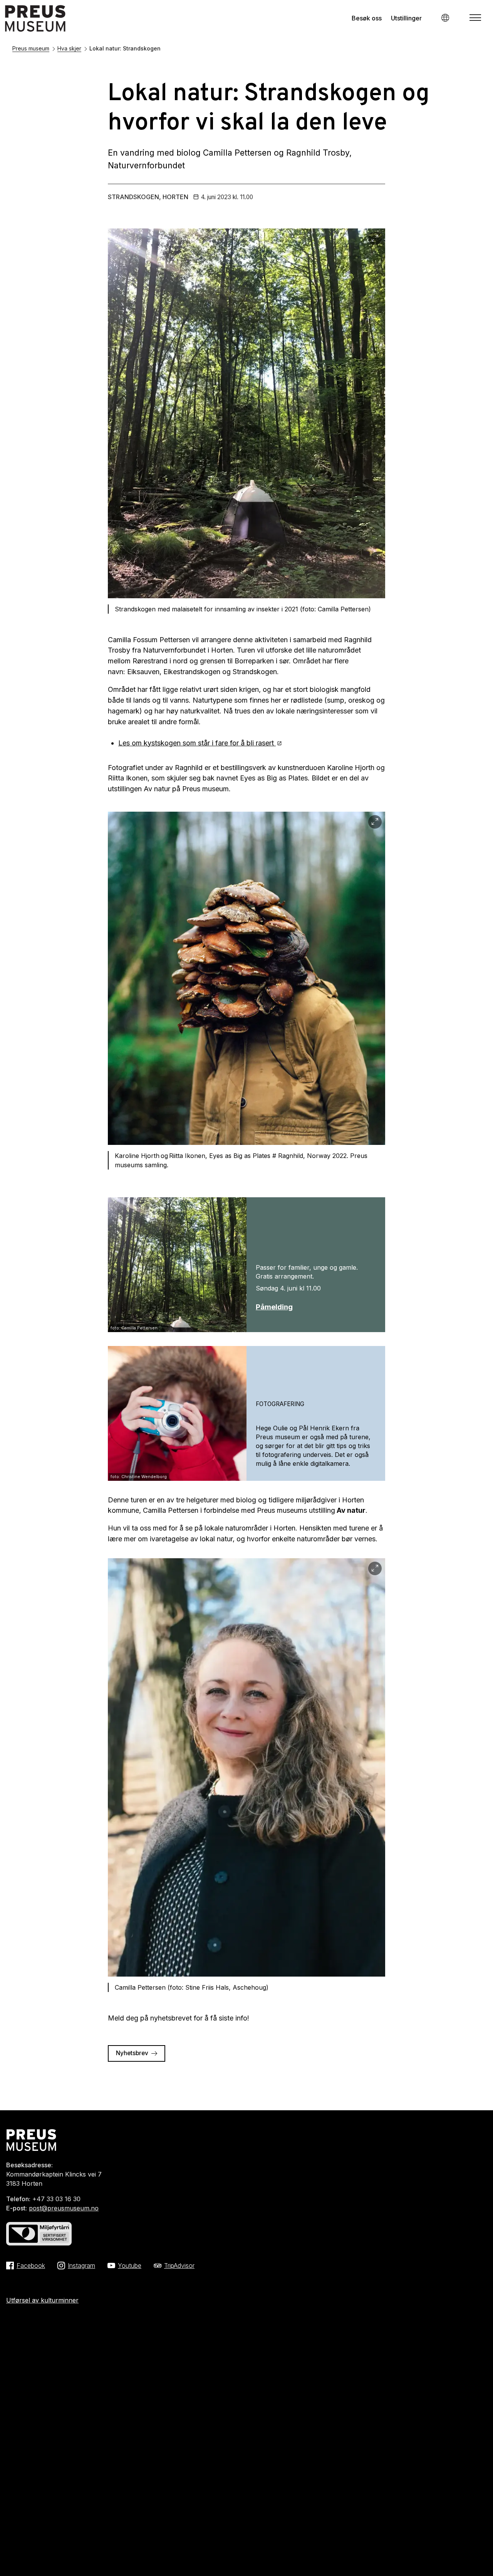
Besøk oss (367, 18)
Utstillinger (406, 18)
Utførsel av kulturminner (42, 2300)
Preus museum (31, 48)
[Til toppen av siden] (475, 2555)
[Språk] (445, 18)
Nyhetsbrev (132, 2053)
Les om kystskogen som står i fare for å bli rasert (197, 743)
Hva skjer (69, 48)
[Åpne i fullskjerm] (375, 239)
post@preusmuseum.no (64, 2208)
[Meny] (475, 18)
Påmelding (274, 1307)
